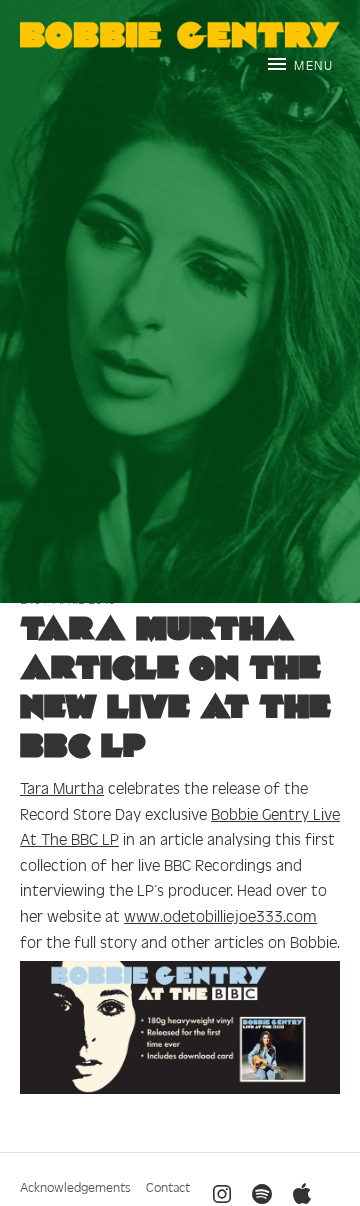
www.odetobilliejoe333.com (220, 915)
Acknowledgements (75, 1186)
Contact (168, 1186)
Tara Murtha (62, 787)
